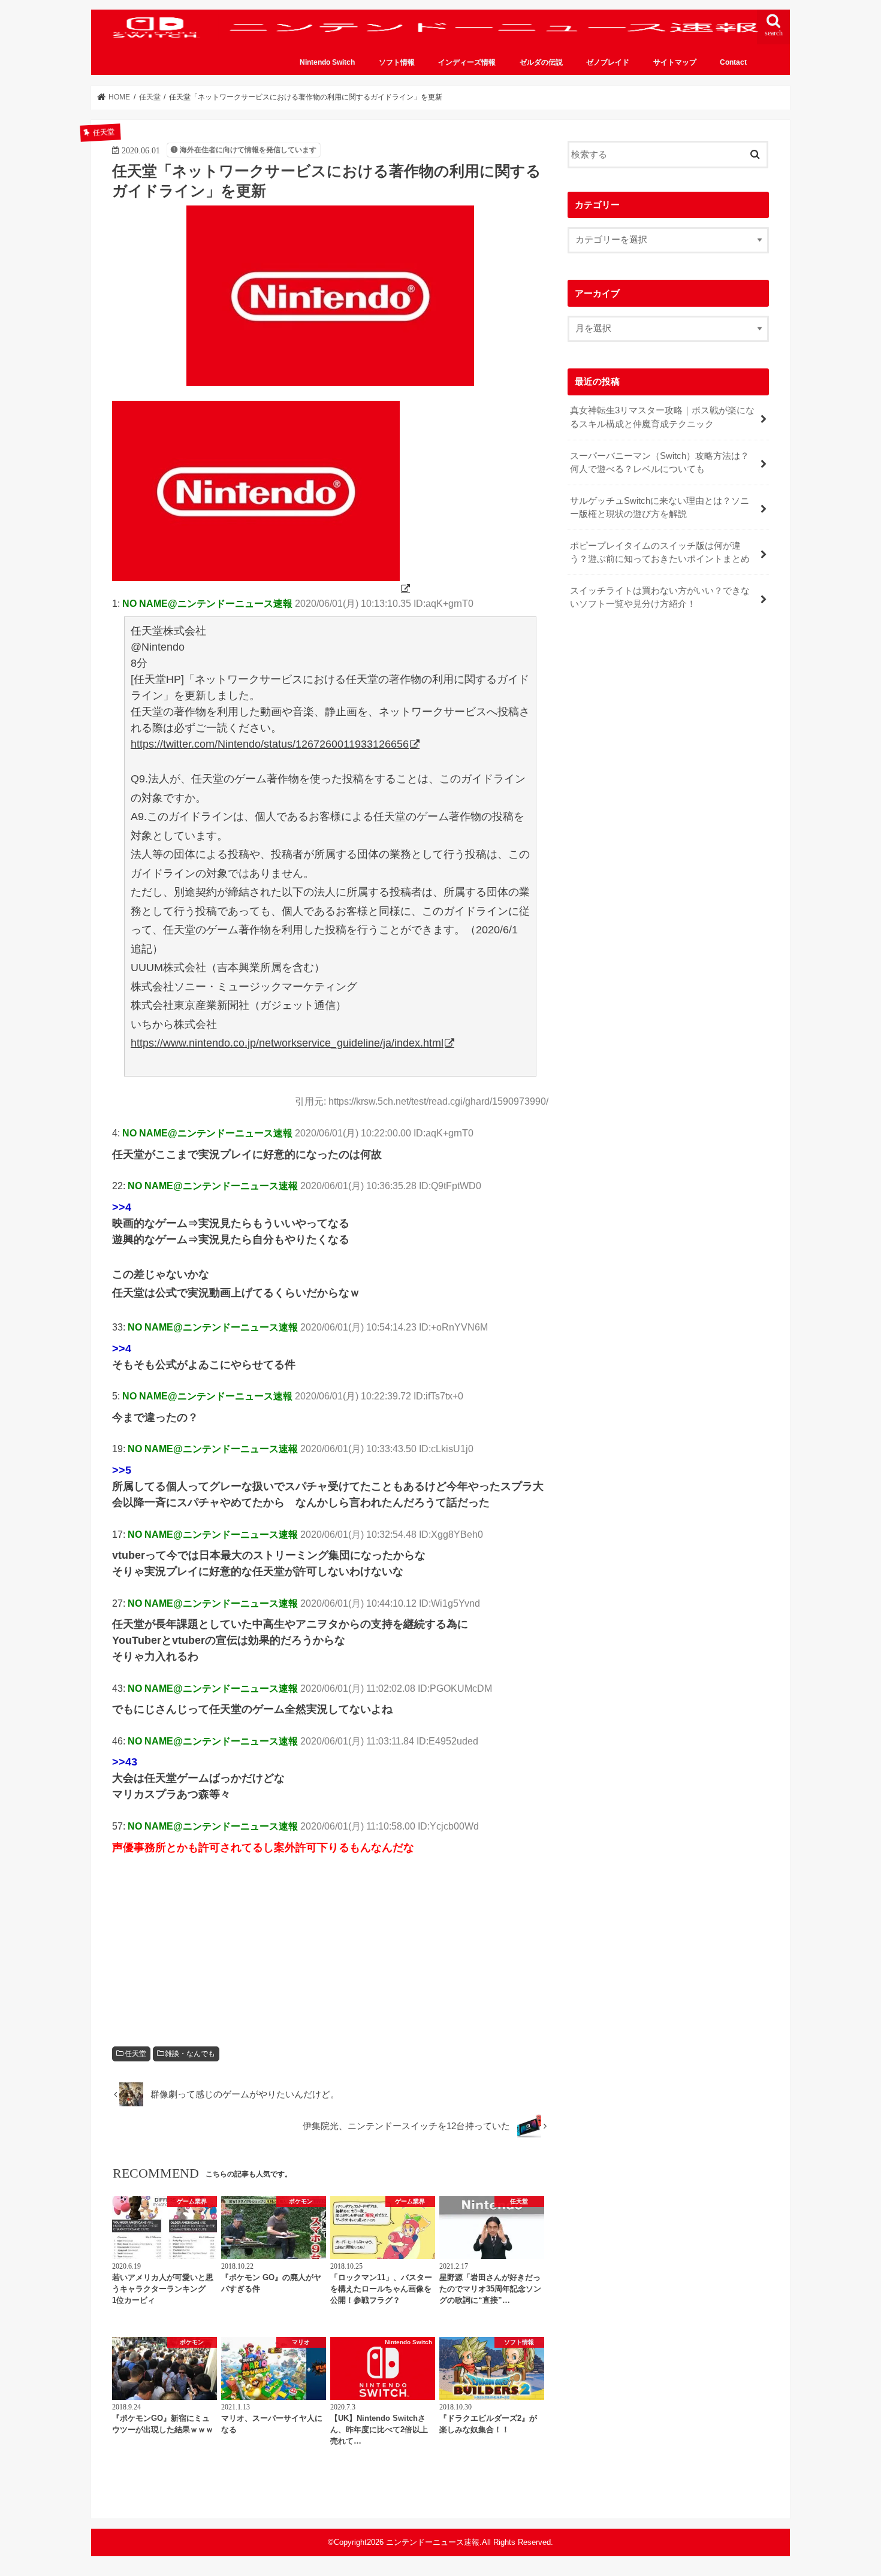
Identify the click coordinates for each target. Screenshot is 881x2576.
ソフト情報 (397, 62)
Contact (733, 62)
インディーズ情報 (467, 62)
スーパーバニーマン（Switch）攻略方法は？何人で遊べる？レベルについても (660, 462)
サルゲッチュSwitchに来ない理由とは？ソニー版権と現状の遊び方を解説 (660, 507)
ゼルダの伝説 (541, 62)
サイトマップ (675, 62)
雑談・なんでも (190, 2054)
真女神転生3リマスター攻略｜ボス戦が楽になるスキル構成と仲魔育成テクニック (662, 417)
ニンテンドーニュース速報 (433, 2542)
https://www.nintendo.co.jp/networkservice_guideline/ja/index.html (287, 1043)
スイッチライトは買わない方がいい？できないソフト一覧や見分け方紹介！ (660, 597)
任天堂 (135, 2054)
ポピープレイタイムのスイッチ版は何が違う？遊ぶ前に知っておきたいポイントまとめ (660, 552)
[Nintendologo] (262, 588)
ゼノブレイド (608, 62)
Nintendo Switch (327, 62)
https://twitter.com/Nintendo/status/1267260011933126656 (270, 744)
